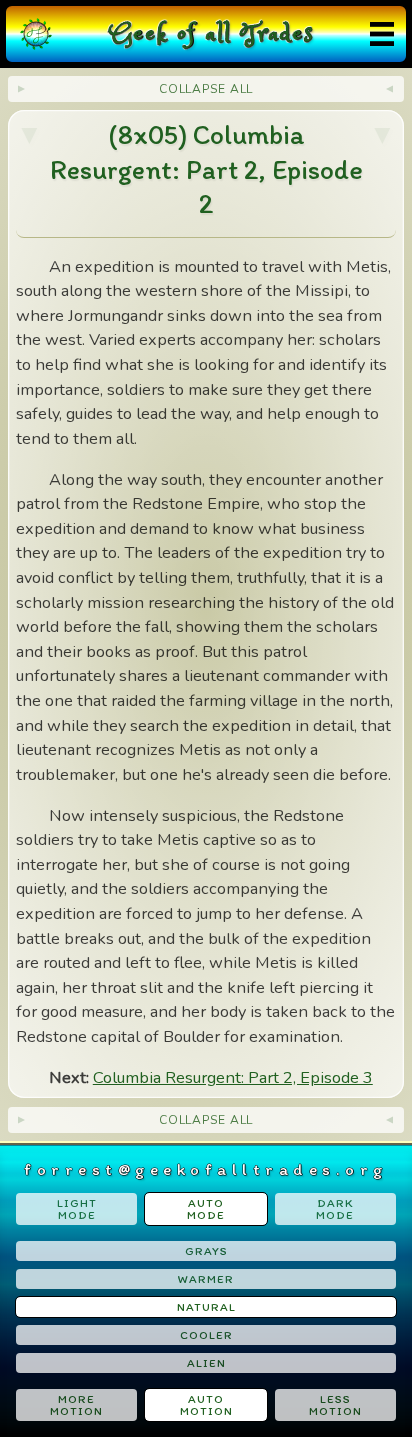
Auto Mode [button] (206, 1209)
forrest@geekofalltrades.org (206, 1169)
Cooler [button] (206, 1335)
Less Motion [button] (335, 1405)
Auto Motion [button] (206, 1405)
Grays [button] (206, 1251)
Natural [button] (206, 1307)
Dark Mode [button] (335, 1209)
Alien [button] (206, 1363)
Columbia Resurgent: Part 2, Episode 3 (233, 1077)
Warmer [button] (206, 1279)
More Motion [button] (76, 1405)
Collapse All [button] (206, 89)
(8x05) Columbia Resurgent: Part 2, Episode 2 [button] (206, 169)
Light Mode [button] (77, 1209)
